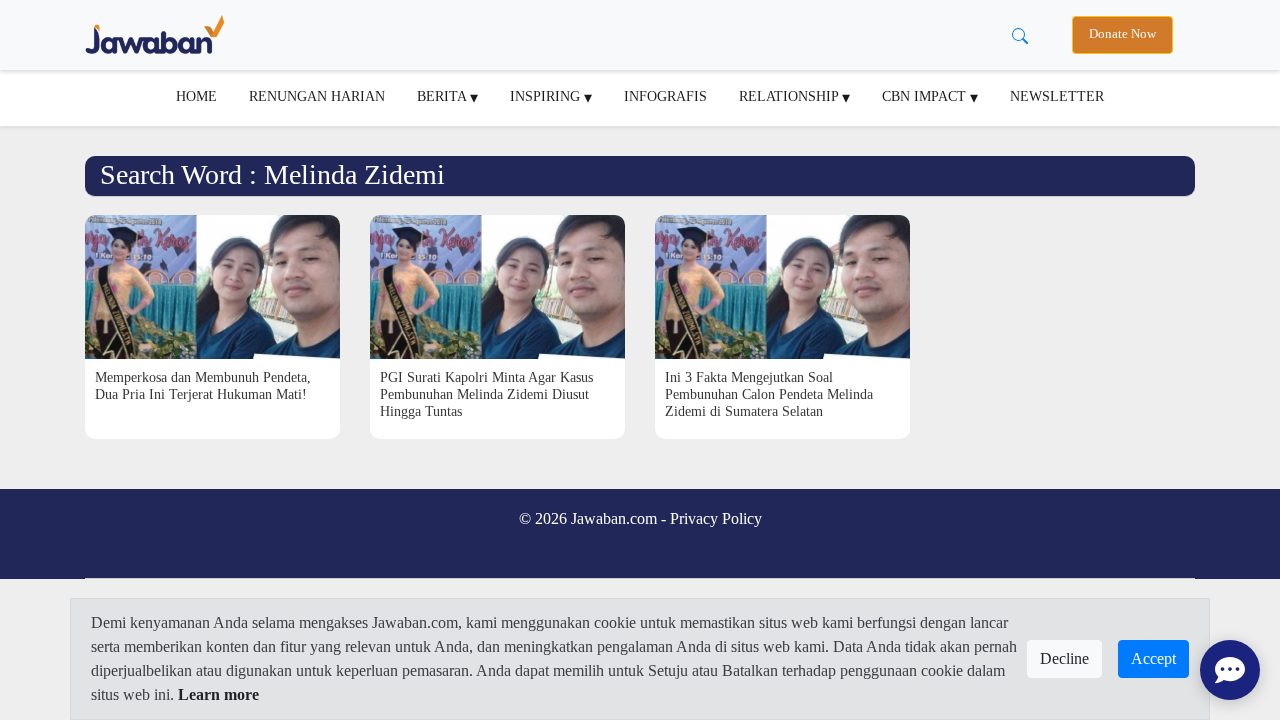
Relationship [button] (790, 96)
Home (196, 96)
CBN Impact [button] (926, 96)
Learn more (218, 694)
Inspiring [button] (547, 96)
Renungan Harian (317, 96)
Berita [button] (443, 96)
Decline (1064, 658)
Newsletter (1057, 96)
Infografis (665, 96)
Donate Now (1122, 34)
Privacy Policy (716, 518)
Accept (1153, 658)
